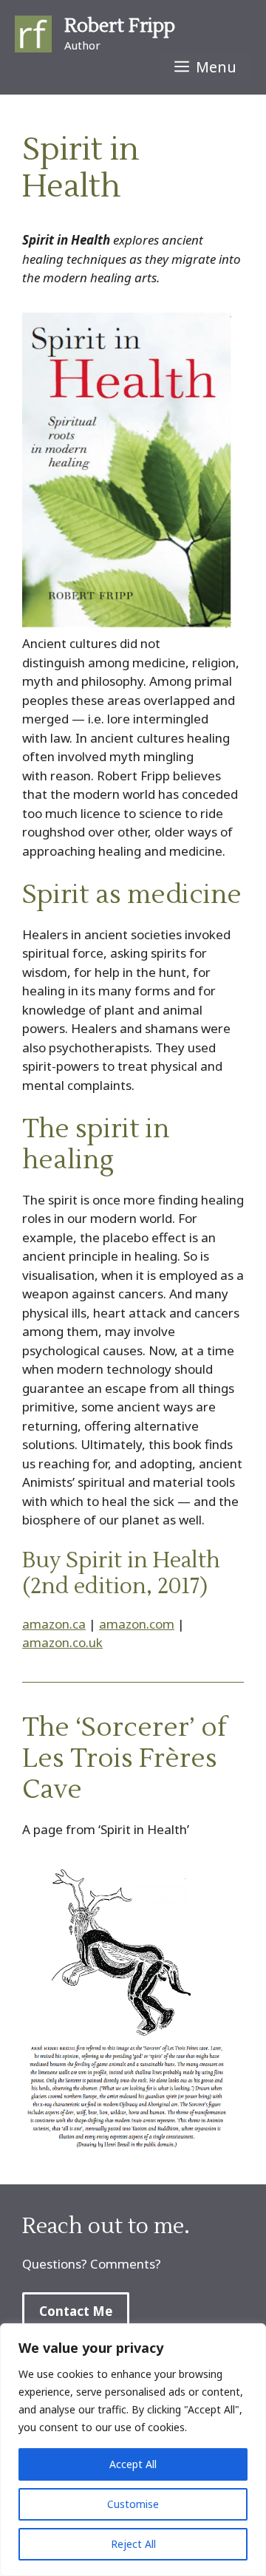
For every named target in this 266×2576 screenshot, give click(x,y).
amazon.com (137, 1624)
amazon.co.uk (62, 1642)
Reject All (133, 2544)
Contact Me (76, 2311)
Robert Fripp (120, 26)
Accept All (133, 2464)
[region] (133, 2450)
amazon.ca (54, 1624)
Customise (133, 2504)
